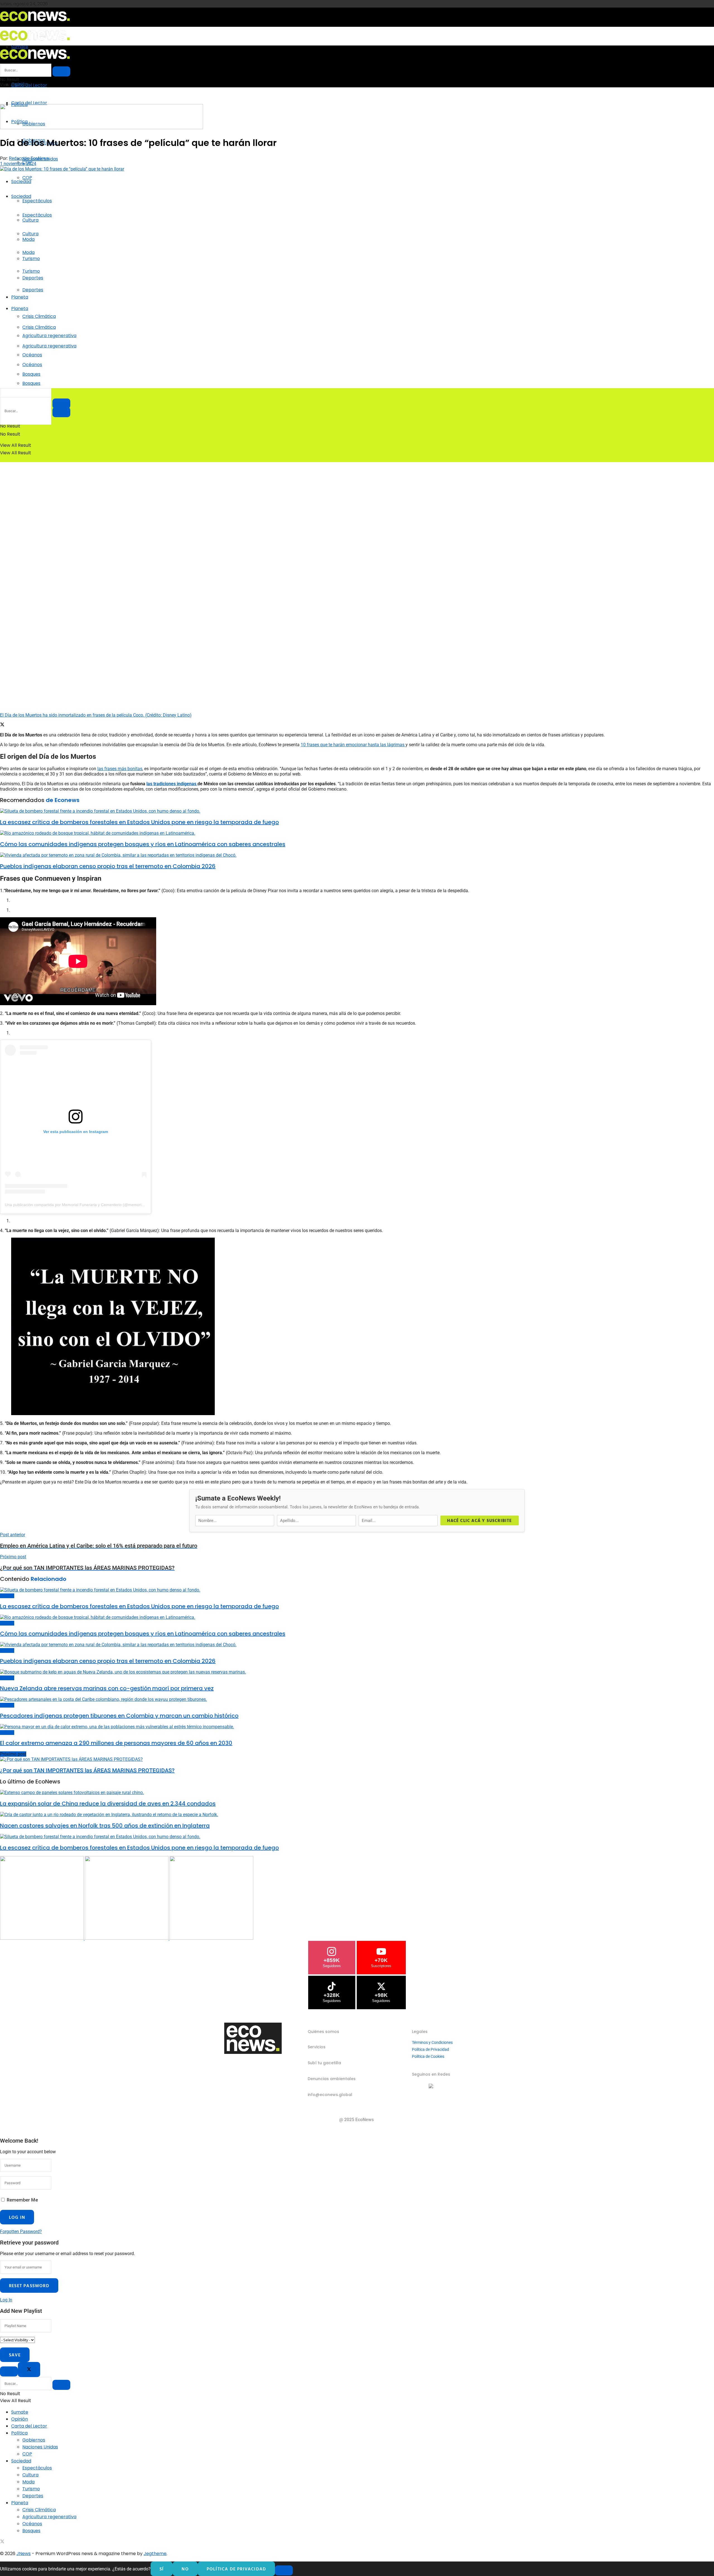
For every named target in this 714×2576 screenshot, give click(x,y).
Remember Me (22, 2200)
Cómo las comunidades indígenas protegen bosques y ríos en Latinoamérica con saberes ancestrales (143, 844)
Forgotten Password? (21, 2232)
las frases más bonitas (120, 769)
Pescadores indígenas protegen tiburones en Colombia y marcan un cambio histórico (119, 1716)
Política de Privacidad (430, 2049)
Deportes (33, 290)
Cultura (30, 234)
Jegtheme (155, 2554)
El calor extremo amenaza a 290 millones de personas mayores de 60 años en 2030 (116, 1743)
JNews (24, 2554)
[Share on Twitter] (2, 725)
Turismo (31, 271)
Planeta (20, 297)
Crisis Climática (39, 316)
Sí (162, 2569)
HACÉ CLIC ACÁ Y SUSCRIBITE (479, 1520)
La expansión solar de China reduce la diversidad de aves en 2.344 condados (108, 1804)
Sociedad (21, 182)
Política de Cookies (428, 2056)
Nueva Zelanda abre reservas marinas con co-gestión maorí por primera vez (107, 1688)
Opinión (20, 2419)
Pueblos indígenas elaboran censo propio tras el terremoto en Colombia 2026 (108, 866)
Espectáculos (37, 201)
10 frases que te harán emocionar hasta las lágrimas (353, 745)
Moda (28, 252)
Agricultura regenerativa (49, 346)
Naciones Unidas (40, 2447)
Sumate (20, 2412)
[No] (284, 2570)
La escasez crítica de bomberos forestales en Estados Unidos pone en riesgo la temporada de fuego (139, 822)
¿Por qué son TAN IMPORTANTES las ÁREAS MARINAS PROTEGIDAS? (87, 1770)
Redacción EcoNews (29, 158)
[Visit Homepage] (35, 23)
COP (27, 178)
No (185, 2569)
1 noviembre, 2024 (18, 164)
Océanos (32, 365)
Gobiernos (34, 2440)
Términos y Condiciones (432, 2042)
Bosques (31, 383)
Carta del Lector (29, 85)
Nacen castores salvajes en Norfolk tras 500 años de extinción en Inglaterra (105, 1826)
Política (19, 2433)
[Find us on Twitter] (2, 2542)
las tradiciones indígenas (172, 784)
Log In (6, 2300)
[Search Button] (61, 412)
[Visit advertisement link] (102, 128)
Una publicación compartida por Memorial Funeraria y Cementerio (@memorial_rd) (78, 1205)
